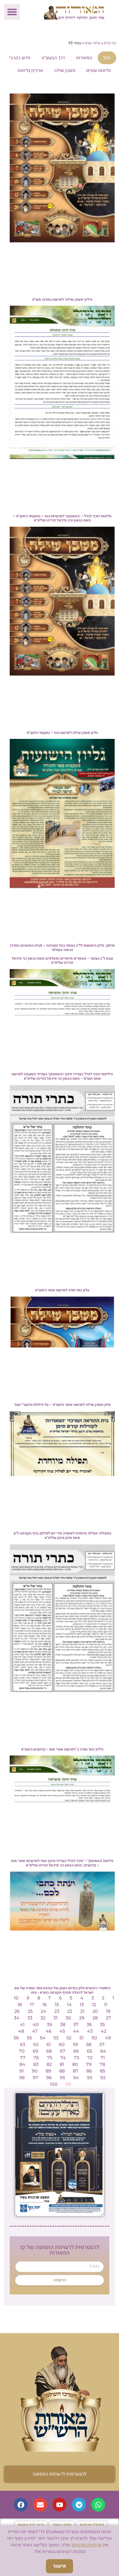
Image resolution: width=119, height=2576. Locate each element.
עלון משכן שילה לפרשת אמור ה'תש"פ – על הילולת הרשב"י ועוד (62, 1405)
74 (63, 2058)
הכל (107, 58)
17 (32, 2005)
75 (50, 2058)
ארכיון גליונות (30, 71)
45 (62, 2031)
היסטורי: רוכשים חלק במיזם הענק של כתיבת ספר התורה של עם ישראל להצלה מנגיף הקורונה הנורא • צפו (62, 1990)
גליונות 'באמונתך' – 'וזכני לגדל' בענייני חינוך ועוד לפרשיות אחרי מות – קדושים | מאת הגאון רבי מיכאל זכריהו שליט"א (62, 1863)
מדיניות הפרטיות (87, 2545)
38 (63, 2025)
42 (104, 2031)
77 (23, 2058)
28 (95, 2018)
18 (20, 2005)
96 (49, 2078)
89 (48, 2071)
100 (54, 2084)
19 (108, 2011)
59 (75, 2044)
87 (76, 2071)
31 (55, 2018)
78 (102, 2064)
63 (23, 2044)
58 (89, 2044)
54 (43, 2038)
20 (95, 2011)
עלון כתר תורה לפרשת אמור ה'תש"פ (62, 1290)
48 (21, 2031)
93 (90, 2078)
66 (76, 2051)
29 (82, 2018)
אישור (59, 2566)
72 (90, 2058)
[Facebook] (21, 2505)
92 (103, 2078)
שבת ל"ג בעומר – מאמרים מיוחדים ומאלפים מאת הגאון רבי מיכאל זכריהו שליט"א (62, 961)
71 (103, 2058)
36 (89, 2025)
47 (35, 2031)
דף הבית (110, 43)
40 (36, 2025)
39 (49, 2025)
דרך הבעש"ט (53, 58)
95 (62, 2078)
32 (43, 2018)
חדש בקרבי (20, 58)
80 (75, 2064)
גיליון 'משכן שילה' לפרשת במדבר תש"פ (62, 299)
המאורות (84, 58)
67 (63, 2051)
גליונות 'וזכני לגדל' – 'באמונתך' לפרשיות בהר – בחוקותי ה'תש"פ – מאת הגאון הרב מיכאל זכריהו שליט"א (62, 518)
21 (82, 2011)
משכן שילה (65, 71)
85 (103, 2071)
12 (94, 2005)
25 (30, 2011)
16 (45, 2005)
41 (22, 2025)
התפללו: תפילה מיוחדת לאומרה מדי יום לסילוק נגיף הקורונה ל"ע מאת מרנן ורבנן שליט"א (62, 1535)
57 (102, 2044)
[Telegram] (79, 2505)
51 (82, 2038)
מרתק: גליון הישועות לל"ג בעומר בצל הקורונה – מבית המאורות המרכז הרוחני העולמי (62, 948)
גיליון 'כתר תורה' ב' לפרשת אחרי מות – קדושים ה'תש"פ (62, 1749)
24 (43, 2011)
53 (56, 2038)
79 (89, 2064)
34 (17, 2018)
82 (49, 2064)
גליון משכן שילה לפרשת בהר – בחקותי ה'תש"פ (62, 733)
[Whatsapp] (98, 2505)
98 (22, 2078)
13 (82, 2005)
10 (16, 1998)
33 (30, 2018)
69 (35, 2051)
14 (69, 2005)
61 (49, 2044)
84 (22, 2064)
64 (103, 2051)
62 (36, 2044)
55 (29, 2038)
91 (22, 2071)
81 (62, 2064)
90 (35, 2071)
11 (106, 2005)
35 (102, 2025)
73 (77, 2058)
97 (35, 2078)
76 (36, 2058)
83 (36, 2064)
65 (90, 2051)
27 (108, 2018)
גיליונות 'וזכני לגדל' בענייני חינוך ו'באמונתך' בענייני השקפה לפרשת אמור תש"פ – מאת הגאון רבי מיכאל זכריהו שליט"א (62, 1076)
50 (94, 2038)
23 (57, 2011)
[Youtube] (59, 2505)
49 (108, 2038)
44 (76, 2031)
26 (17, 2011)
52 (69, 2038)
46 (49, 2031)
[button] (12, 12)
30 (68, 2018)
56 (16, 2038)
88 (62, 2071)
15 (57, 2005)
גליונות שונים (99, 71)
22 (70, 2011)
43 (90, 2031)
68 (49, 2051)
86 (89, 2071)
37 (76, 2025)
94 (76, 2078)
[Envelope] (40, 2505)
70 (22, 2051)
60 (62, 2044)
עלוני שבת (93, 43)
